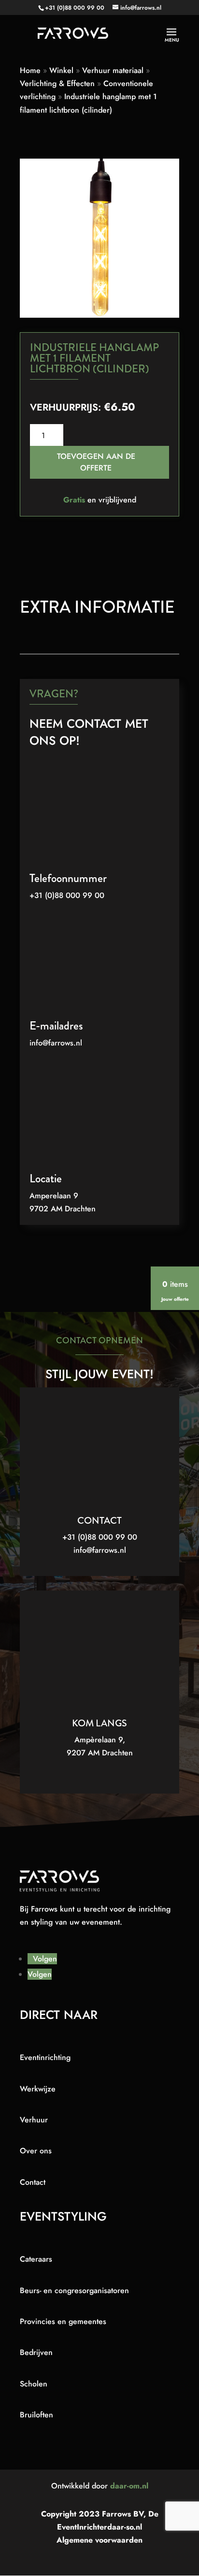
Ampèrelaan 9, (100, 1740)
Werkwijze (38, 2089)
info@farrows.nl (56, 1043)
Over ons (36, 2151)
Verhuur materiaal (113, 70)
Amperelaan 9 (54, 1196)
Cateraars (36, 2259)
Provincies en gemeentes (63, 2321)
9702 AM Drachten (63, 1209)
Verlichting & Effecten (57, 83)
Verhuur (34, 2120)
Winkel (61, 70)
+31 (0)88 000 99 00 (75, 8)
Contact (33, 2182)
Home (30, 70)
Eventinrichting (45, 2057)
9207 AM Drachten (100, 1753)
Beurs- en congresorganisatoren (74, 2290)
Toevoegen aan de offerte (96, 462)
